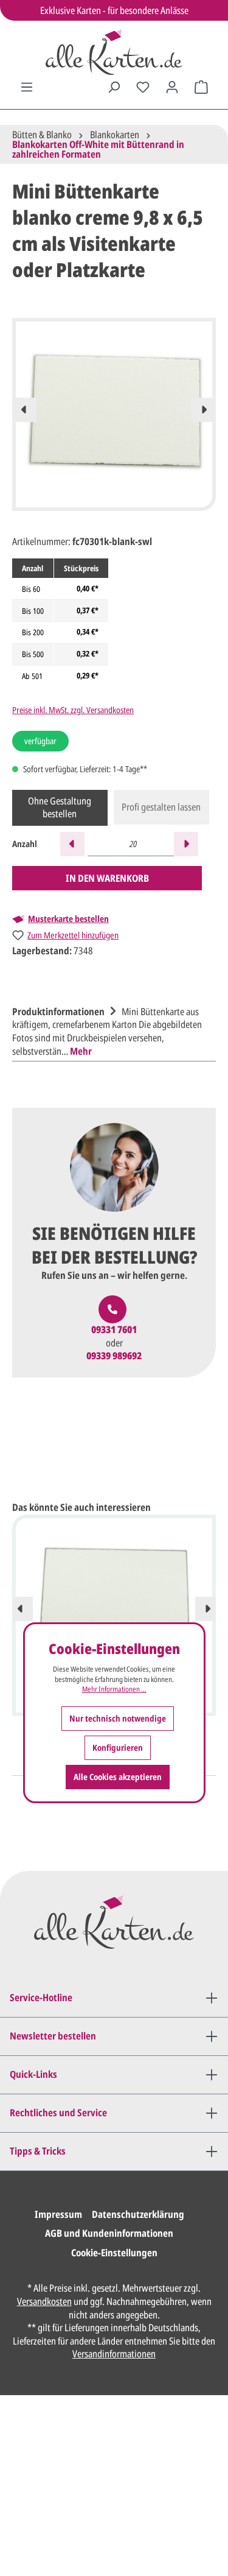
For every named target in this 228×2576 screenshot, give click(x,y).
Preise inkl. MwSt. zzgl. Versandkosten (73, 710)
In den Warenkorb (107, 878)
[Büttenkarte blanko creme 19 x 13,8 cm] (114, 1597)
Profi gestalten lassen (161, 807)
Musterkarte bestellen (68, 919)
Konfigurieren (118, 1747)
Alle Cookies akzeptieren (118, 1777)
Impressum (58, 2214)
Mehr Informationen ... (114, 1689)
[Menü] (27, 87)
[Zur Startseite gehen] (114, 52)
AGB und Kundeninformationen (109, 2233)
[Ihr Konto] (172, 87)
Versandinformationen (114, 2354)
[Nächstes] (204, 410)
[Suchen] (114, 87)
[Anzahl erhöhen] (186, 844)
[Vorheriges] (24, 410)
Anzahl (25, 844)
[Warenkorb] (201, 87)
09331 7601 (114, 1330)
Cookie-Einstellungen (114, 2253)
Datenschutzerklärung (138, 2214)
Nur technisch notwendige (118, 1718)
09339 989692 (114, 1356)
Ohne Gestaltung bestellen (60, 808)
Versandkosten (44, 2301)
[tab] (111, 1030)
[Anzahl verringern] (72, 844)
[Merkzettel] (143, 87)
